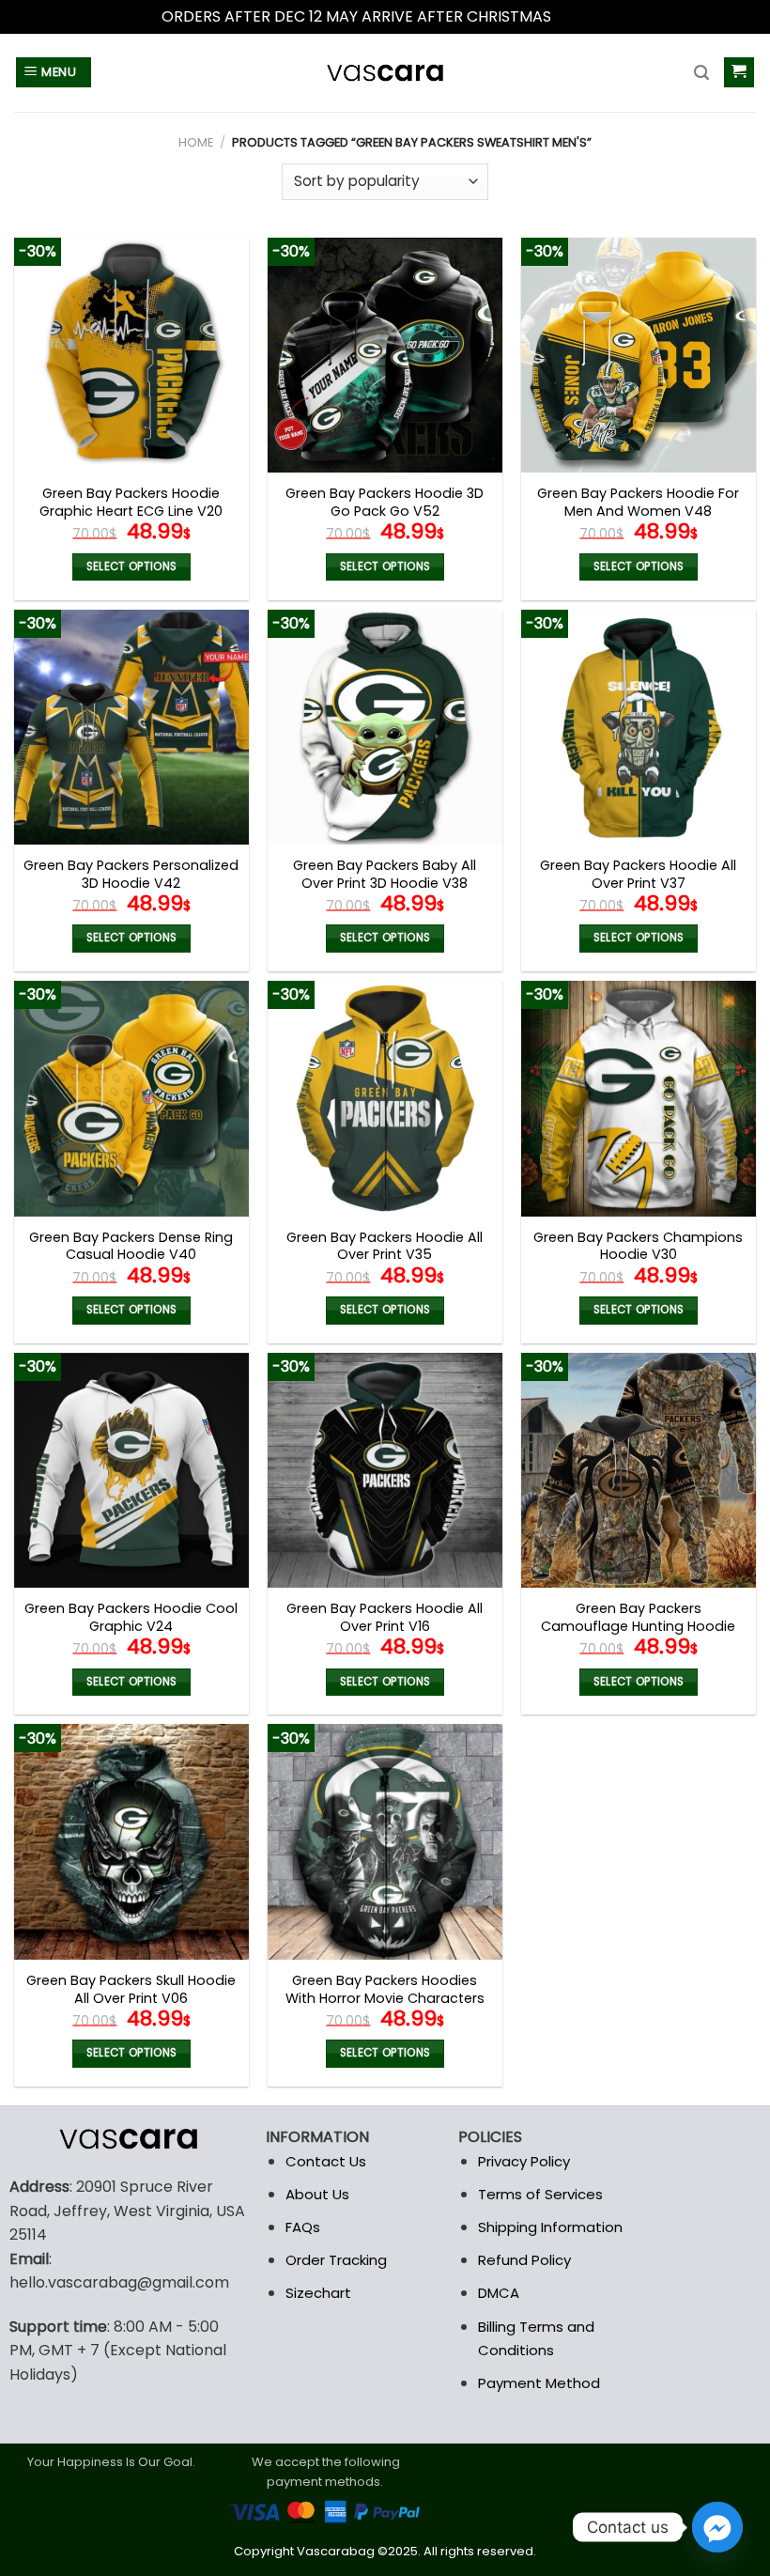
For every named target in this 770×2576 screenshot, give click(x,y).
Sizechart (318, 2293)
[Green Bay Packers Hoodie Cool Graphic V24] (131, 1470)
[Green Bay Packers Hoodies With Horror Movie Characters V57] (385, 1841)
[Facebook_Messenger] (717, 2527)
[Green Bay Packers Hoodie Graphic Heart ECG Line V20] (131, 355)
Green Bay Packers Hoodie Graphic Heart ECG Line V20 (131, 502)
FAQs (303, 2227)
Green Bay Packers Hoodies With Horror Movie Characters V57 (385, 1998)
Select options (132, 566)
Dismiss (582, 16)
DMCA (499, 2293)
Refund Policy (524, 2260)
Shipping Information (550, 2227)
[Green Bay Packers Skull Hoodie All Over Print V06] (131, 1841)
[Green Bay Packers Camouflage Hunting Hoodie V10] (639, 1470)
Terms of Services (540, 2194)
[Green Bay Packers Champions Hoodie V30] (639, 1098)
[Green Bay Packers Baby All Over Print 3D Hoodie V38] (385, 727)
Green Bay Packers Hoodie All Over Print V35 (385, 1246)
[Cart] (739, 73)
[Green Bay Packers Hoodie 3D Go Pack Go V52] (385, 355)
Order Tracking (336, 2260)
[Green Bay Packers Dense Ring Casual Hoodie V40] (131, 1098)
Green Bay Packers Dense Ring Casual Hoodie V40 (131, 1246)
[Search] (701, 73)
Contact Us (326, 2161)
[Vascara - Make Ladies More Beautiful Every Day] (385, 73)
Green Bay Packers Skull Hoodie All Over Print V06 (131, 1989)
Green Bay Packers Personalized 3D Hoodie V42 (131, 874)
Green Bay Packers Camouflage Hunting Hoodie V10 (638, 1626)
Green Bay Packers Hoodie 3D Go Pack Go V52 (385, 502)
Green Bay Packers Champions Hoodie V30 (638, 1246)
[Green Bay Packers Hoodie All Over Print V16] (385, 1470)
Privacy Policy (524, 2161)
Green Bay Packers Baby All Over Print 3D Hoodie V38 (385, 874)
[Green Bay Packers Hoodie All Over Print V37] (639, 727)
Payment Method (539, 2383)
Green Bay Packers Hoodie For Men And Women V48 (638, 502)
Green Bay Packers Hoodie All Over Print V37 (638, 874)
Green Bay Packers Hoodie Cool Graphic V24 (131, 1617)
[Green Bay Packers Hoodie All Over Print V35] (385, 1098)
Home (196, 142)
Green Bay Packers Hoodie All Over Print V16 (385, 1617)
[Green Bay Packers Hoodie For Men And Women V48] (639, 355)
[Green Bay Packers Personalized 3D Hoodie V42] (131, 727)
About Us (317, 2194)
